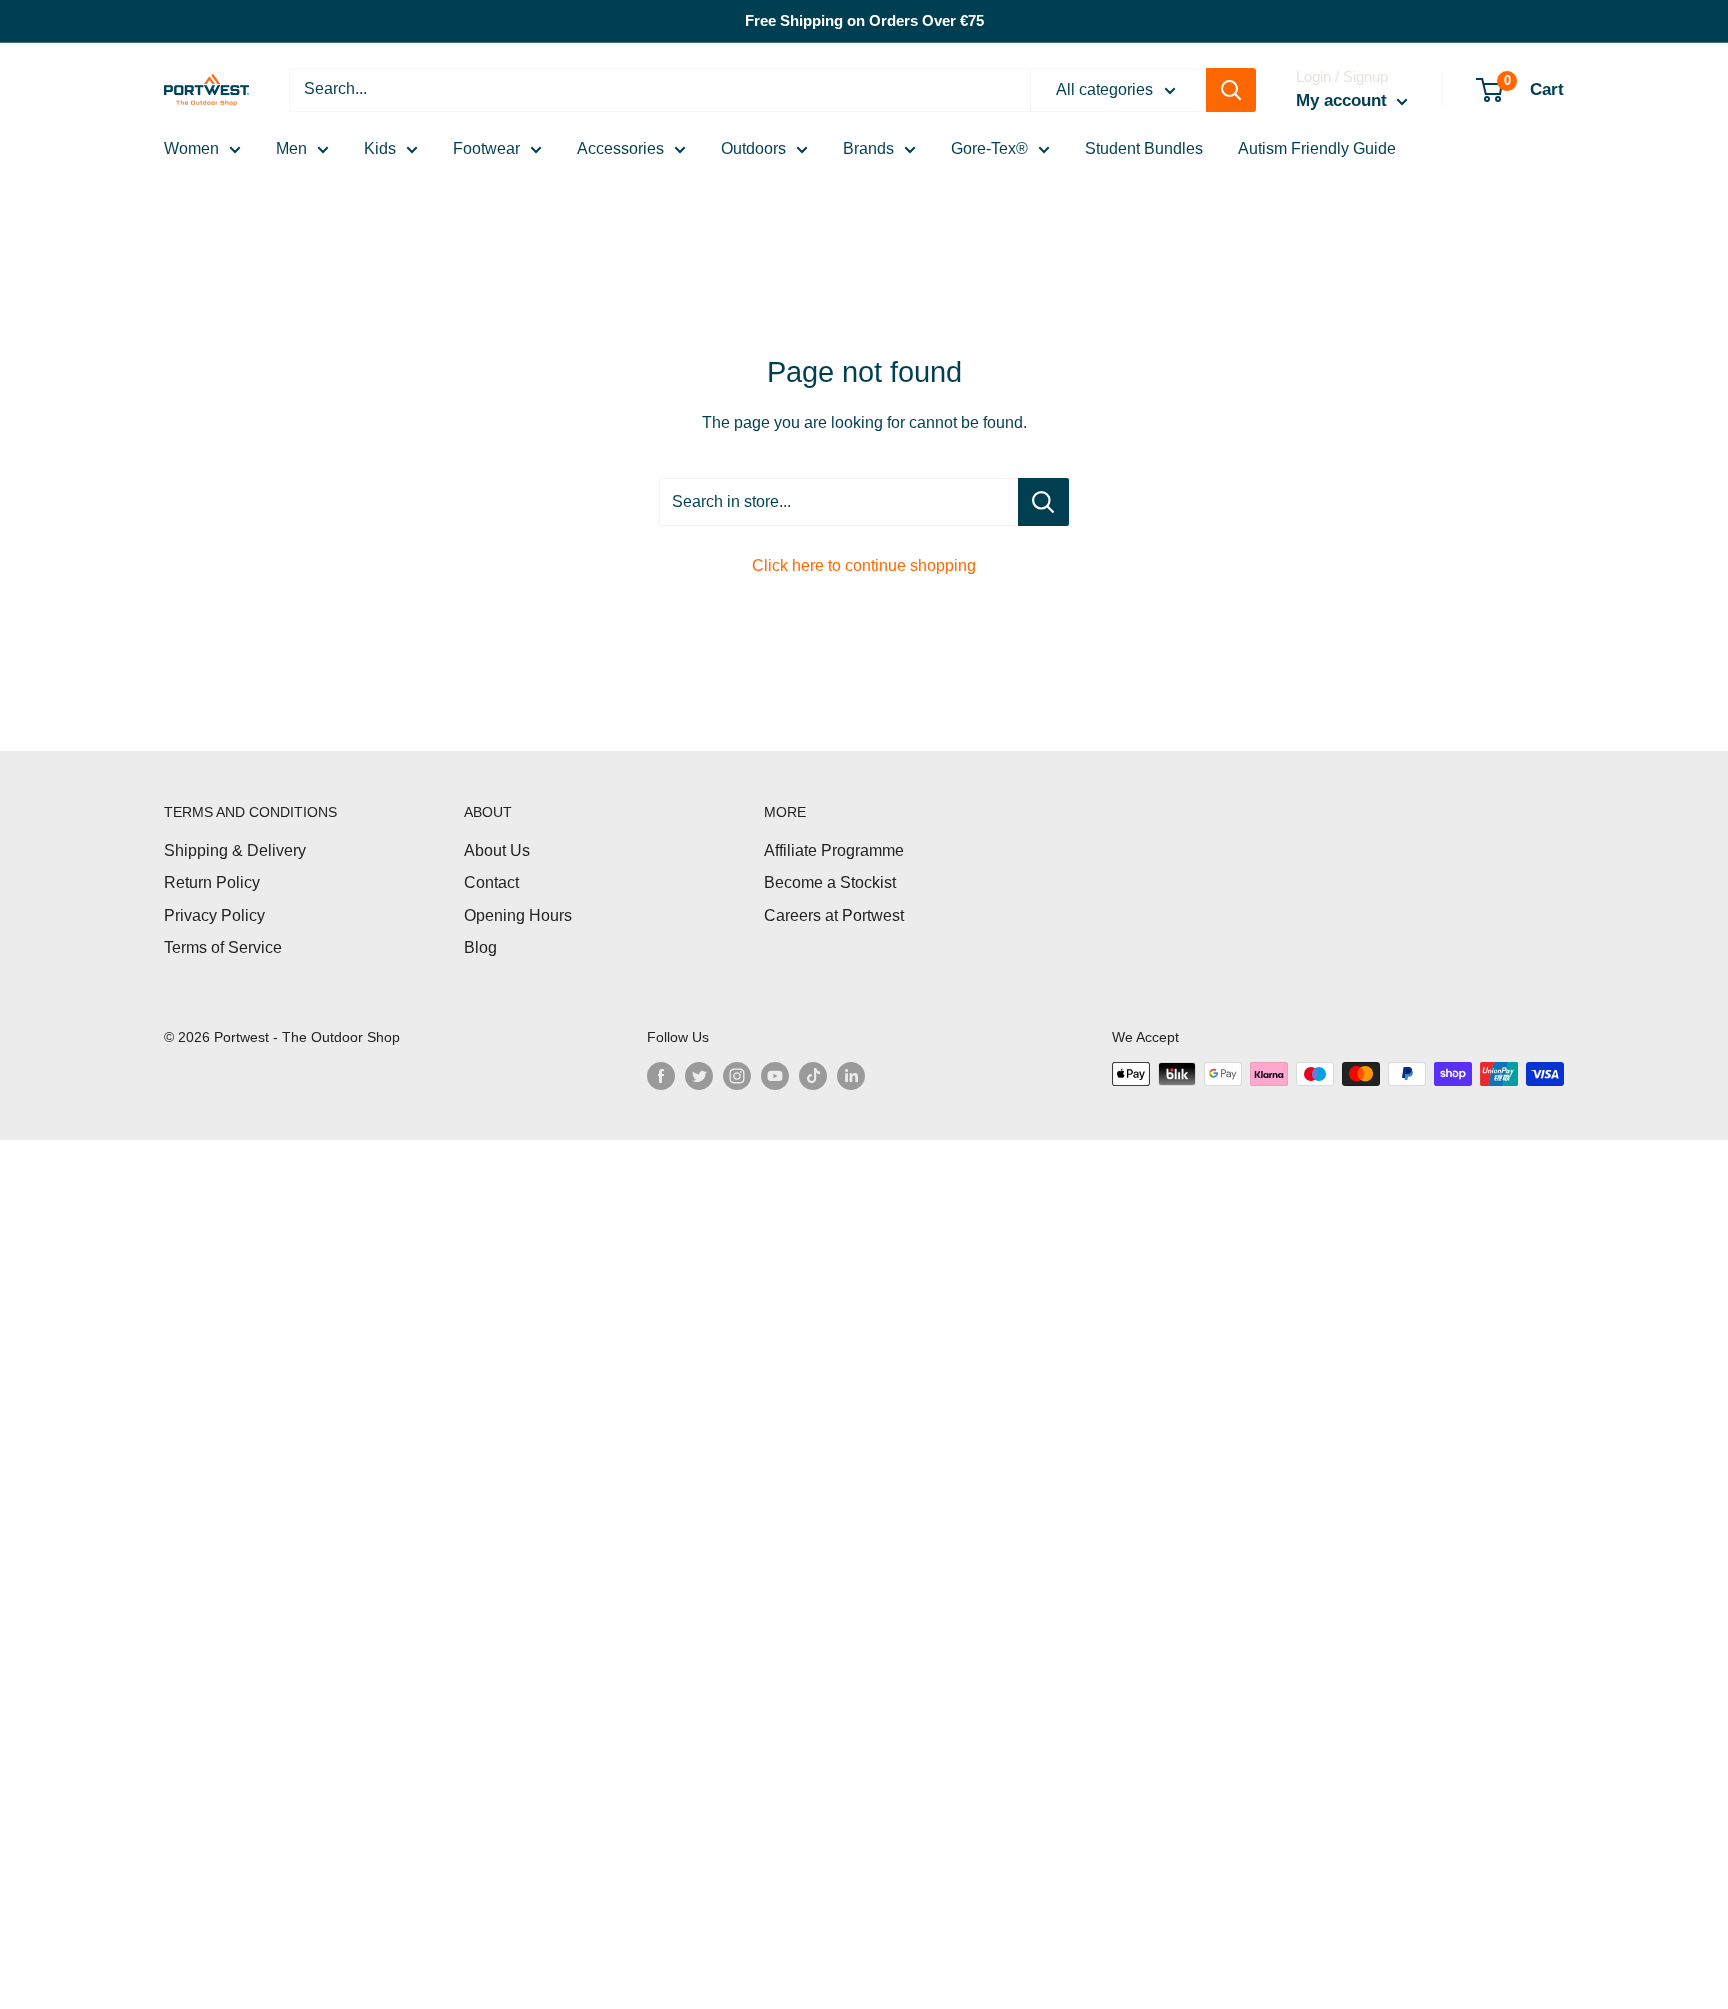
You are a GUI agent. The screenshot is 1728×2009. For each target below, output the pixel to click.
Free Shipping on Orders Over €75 (864, 20)
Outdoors (753, 148)
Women (191, 148)
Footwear (486, 148)
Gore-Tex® (989, 148)
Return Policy (212, 882)
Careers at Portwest (834, 915)
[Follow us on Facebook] (661, 1076)
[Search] (1231, 90)
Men (291, 148)
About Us (497, 850)
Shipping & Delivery (235, 850)
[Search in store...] (1043, 502)
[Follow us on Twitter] (699, 1076)
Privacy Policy (214, 915)
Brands (868, 148)
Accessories (620, 148)
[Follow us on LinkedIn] (851, 1076)
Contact (491, 882)
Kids (380, 148)
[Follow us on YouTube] (775, 1076)
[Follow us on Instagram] (737, 1076)
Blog (480, 947)
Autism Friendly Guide (1317, 148)
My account (1344, 100)
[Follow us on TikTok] (813, 1076)
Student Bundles (1144, 148)
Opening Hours (518, 915)
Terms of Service (223, 947)
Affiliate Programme (834, 850)
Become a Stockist (830, 882)
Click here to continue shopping (864, 565)
